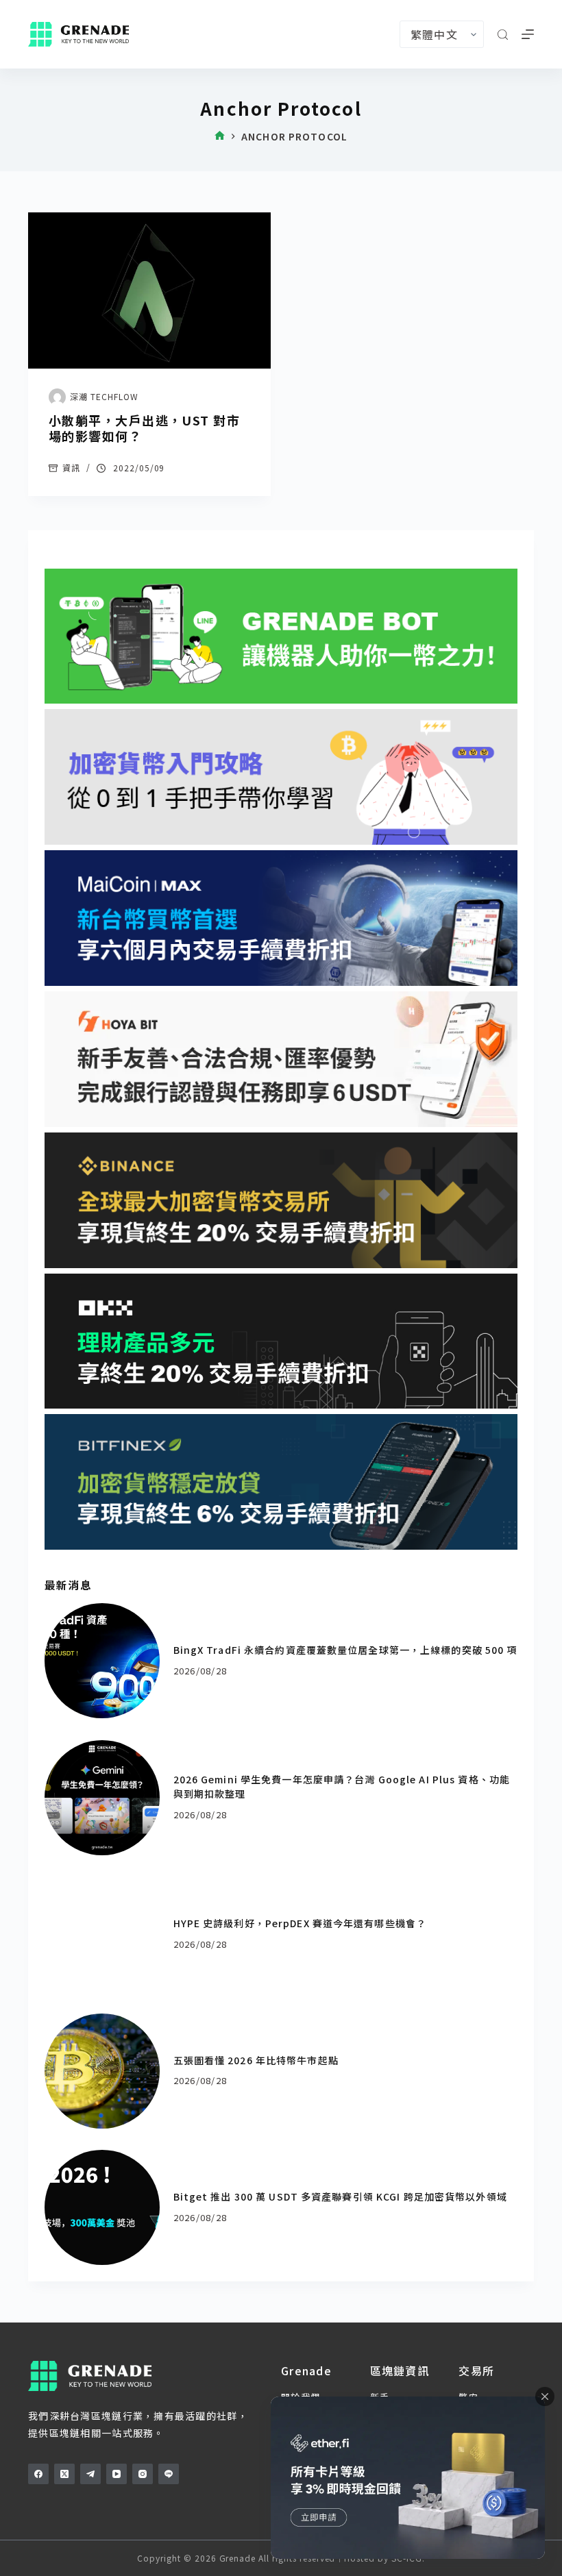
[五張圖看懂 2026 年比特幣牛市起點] (102, 2071)
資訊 (71, 468)
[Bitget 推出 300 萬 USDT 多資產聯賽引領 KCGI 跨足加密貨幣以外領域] (102, 2207)
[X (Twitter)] (64, 2474)
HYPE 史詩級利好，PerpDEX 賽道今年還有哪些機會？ (300, 1923)
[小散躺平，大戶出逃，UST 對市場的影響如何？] (149, 290)
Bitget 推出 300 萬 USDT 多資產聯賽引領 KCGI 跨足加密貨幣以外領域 (340, 2196)
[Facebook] (38, 2474)
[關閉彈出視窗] (545, 2397)
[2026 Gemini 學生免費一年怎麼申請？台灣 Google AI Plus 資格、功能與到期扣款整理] (102, 1798)
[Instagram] (143, 2474)
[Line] (169, 2474)
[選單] (528, 34)
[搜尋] (503, 35)
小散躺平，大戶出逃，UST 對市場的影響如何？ (144, 428)
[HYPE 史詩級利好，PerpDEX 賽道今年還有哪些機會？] (102, 1934)
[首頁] (220, 137)
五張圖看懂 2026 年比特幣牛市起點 (256, 2060)
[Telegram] (90, 2474)
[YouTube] (117, 2474)
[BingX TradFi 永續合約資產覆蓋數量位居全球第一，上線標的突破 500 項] (102, 1661)
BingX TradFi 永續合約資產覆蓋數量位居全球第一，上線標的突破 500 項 (345, 1650)
